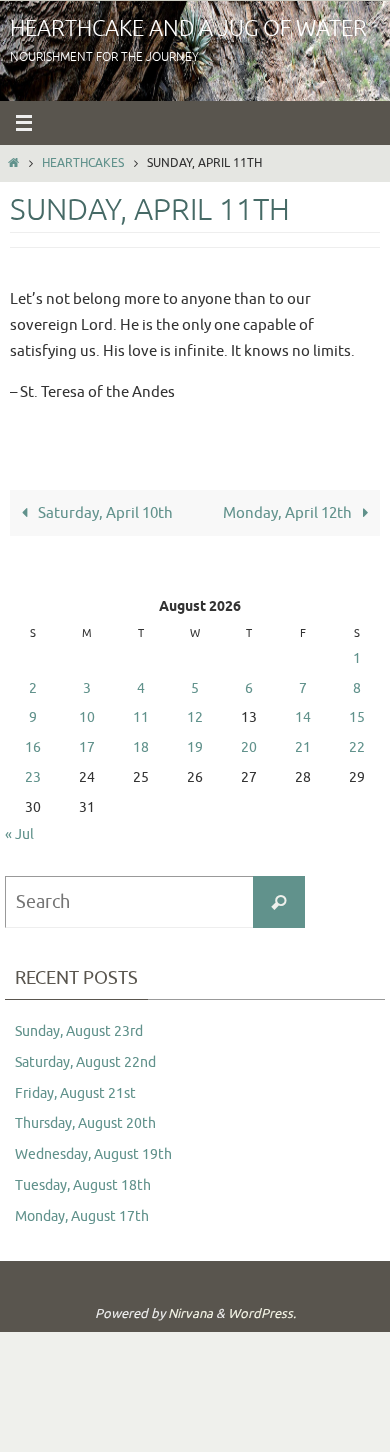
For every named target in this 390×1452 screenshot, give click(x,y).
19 (195, 747)
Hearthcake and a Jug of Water (188, 29)
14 (303, 717)
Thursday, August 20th (85, 1123)
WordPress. (262, 1313)
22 (357, 747)
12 (195, 717)
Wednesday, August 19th (93, 1154)
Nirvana (190, 1313)
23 (33, 777)
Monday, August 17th (82, 1216)
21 (303, 747)
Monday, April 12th (289, 513)
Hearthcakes (83, 163)
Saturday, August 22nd (85, 1062)
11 (141, 717)
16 (33, 747)
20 (249, 747)
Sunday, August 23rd (79, 1031)
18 (141, 747)
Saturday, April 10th (104, 513)
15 (357, 717)
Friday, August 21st (75, 1093)
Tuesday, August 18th (83, 1185)
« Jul (19, 834)
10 (87, 717)
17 (87, 747)
